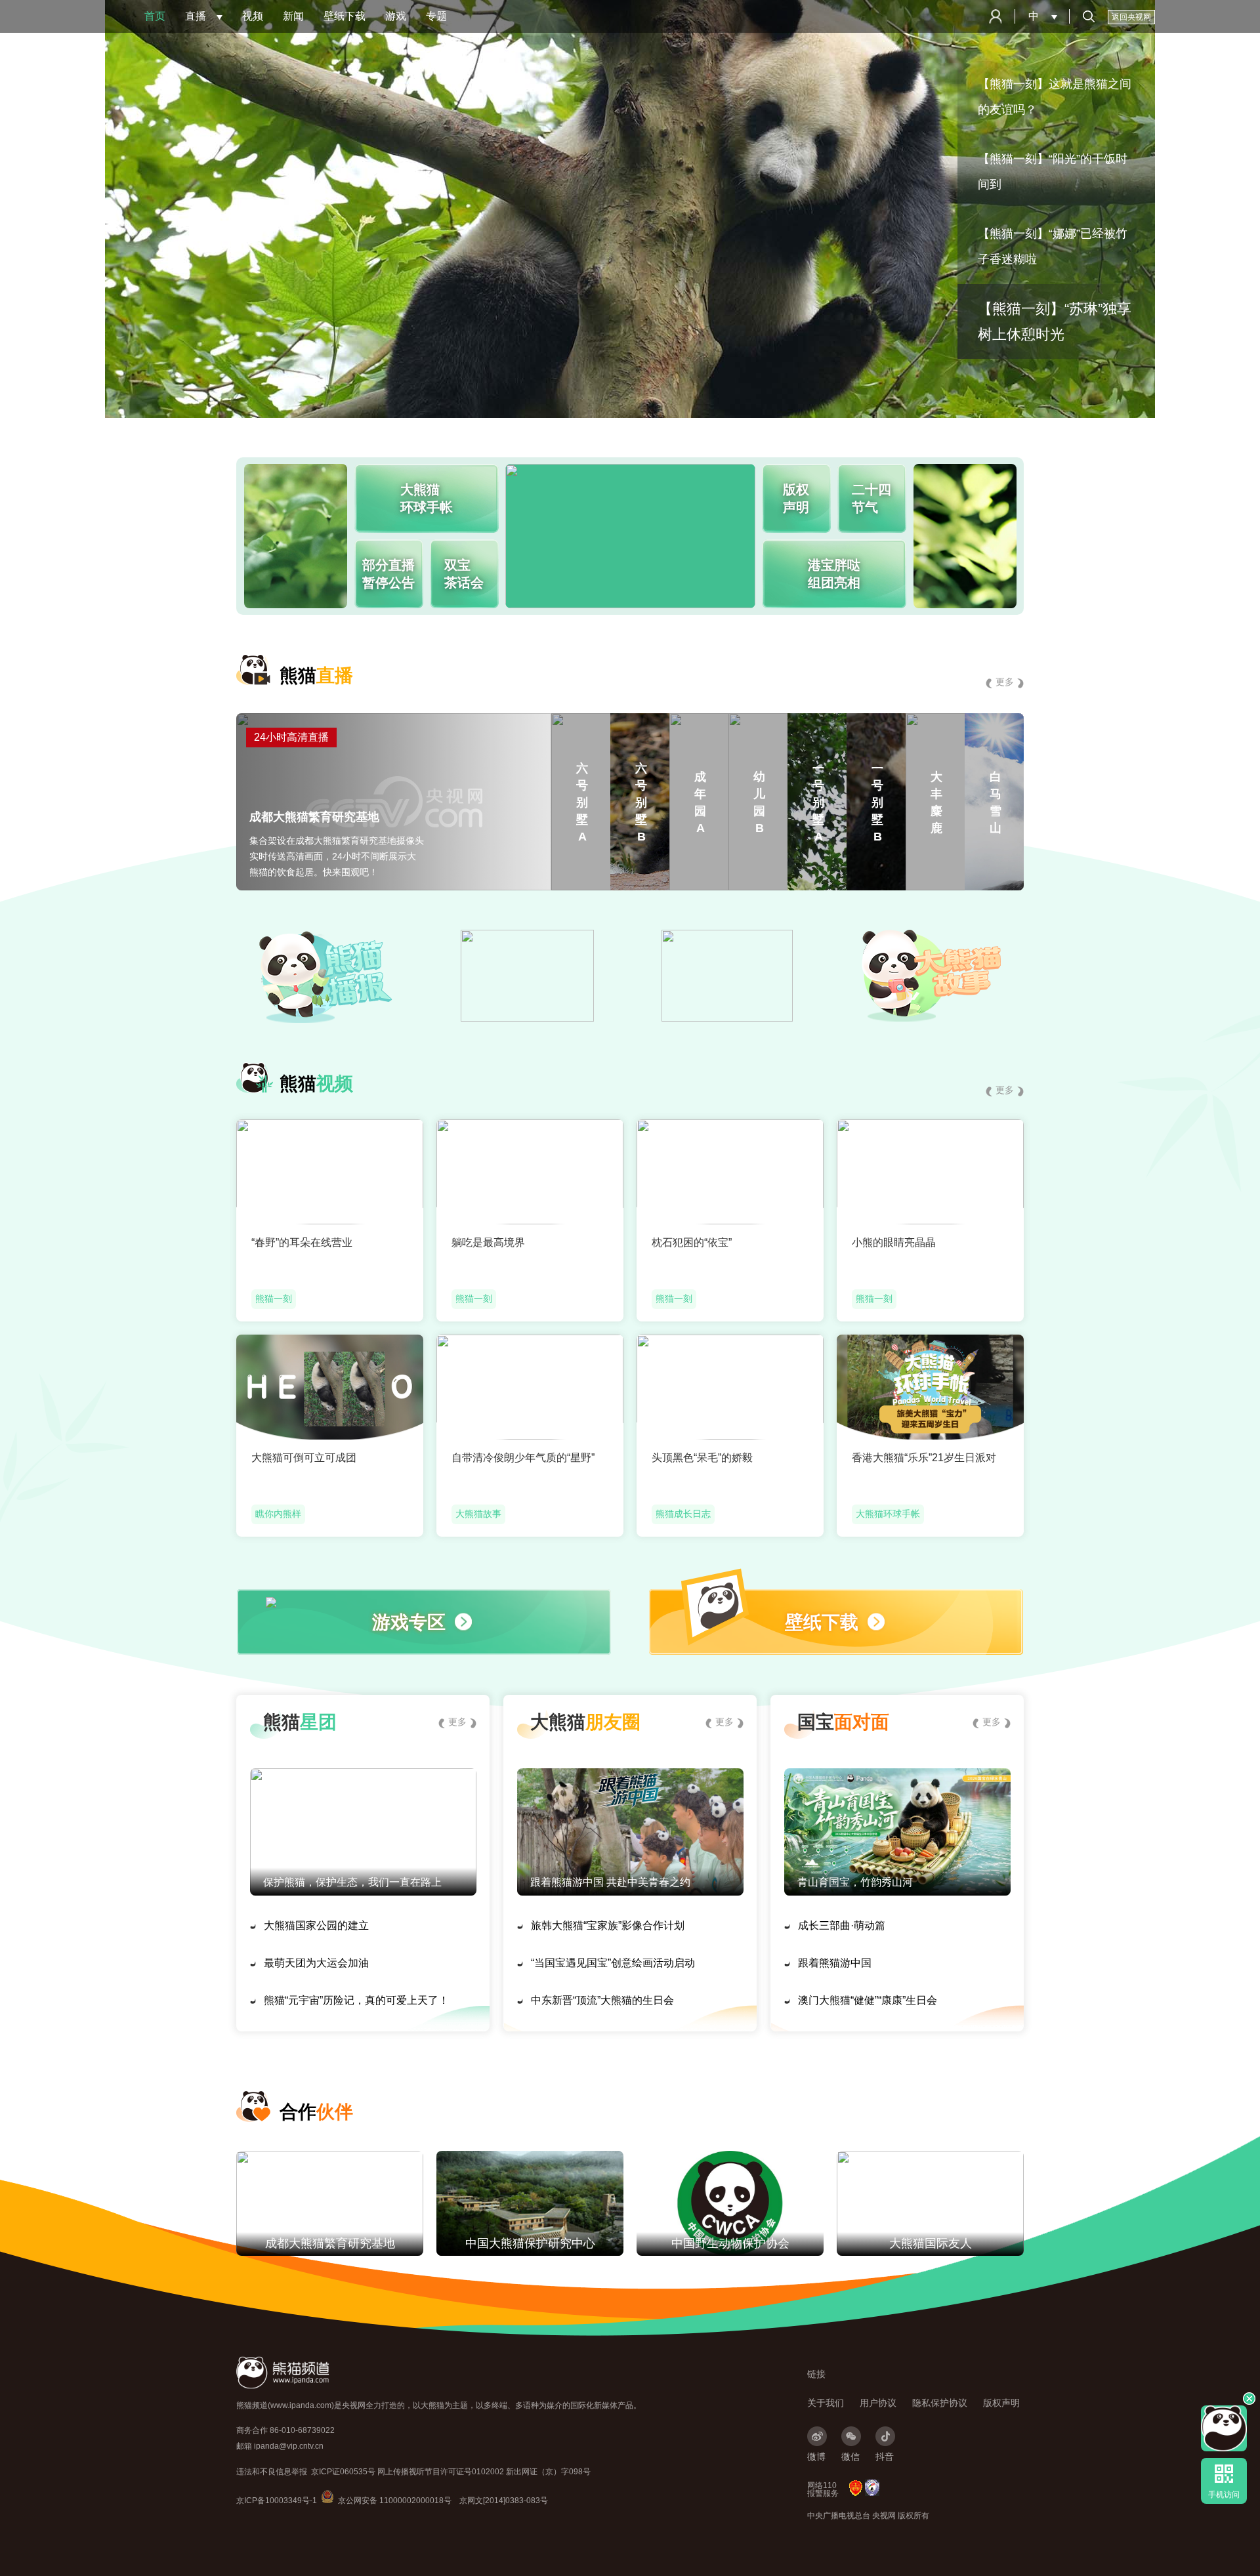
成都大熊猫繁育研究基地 (330, 2243)
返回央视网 (1131, 17)
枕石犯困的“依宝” (692, 1242)
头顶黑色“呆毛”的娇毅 (702, 1458)
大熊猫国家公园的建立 (316, 1925)
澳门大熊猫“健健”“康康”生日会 (868, 2000)
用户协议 (878, 2403)
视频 (253, 16)
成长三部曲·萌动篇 (842, 1925)
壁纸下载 (345, 16)
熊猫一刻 (274, 1298)
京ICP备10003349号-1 (277, 2501)
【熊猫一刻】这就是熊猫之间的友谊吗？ (1055, 97)
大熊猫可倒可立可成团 (304, 1458)
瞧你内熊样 (278, 1514)
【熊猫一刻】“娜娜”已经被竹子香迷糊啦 (1053, 246)
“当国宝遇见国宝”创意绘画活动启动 (613, 1963)
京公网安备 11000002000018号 (386, 2501)
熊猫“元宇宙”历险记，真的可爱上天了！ (356, 2000)
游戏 (396, 16)
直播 (196, 16)
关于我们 (826, 2403)
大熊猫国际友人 (931, 2243)
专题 (436, 16)
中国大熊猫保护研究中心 (530, 2243)
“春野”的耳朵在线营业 (302, 1242)
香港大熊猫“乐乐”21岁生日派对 (924, 1458)
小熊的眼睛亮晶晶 (894, 1242)
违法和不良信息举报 (272, 2472)
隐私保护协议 (940, 2403)
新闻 (293, 16)
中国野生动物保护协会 (730, 2243)
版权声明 (1001, 2403)
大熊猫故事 (478, 1514)
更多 (1005, 682)
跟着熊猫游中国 (835, 1963)
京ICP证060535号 (343, 2472)
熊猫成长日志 (683, 1514)
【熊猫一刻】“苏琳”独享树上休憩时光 (1055, 322)
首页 (155, 16)
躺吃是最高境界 (488, 1242)
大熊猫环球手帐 (888, 1514)
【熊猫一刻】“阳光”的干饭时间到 (1053, 172)
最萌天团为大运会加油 (316, 1963)
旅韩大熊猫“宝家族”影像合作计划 (608, 1925)
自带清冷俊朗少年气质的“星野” (523, 1458)
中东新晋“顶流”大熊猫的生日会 (602, 2000)
